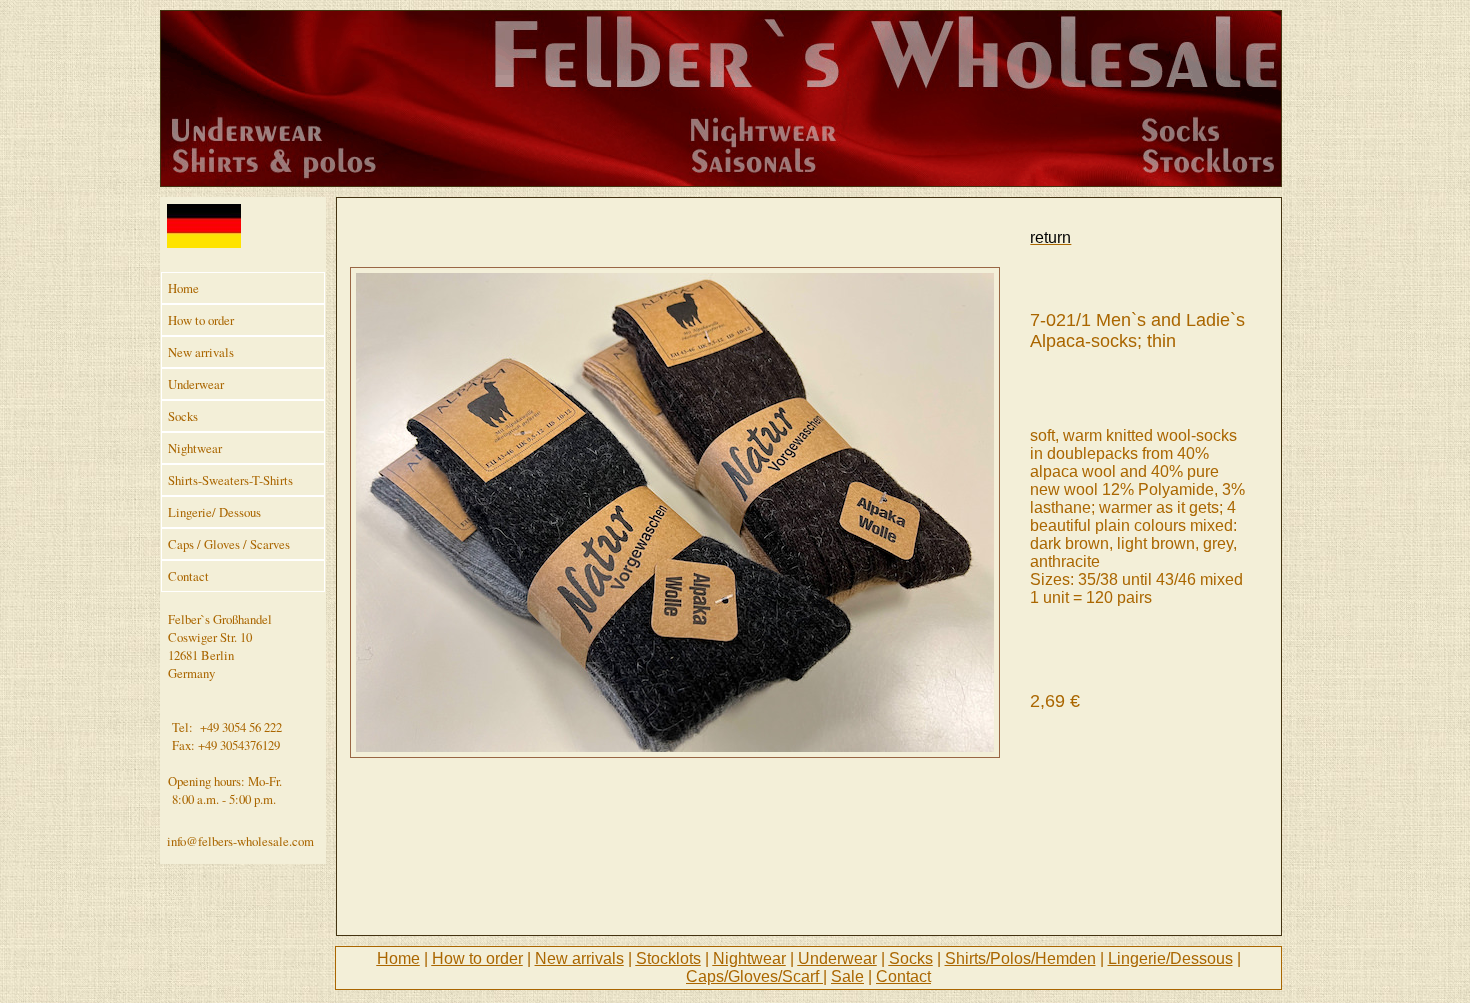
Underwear (196, 384)
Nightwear (195, 448)
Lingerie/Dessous (1170, 958)
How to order (201, 320)
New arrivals (201, 352)
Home (183, 288)
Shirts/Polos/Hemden (1020, 958)
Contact (188, 576)
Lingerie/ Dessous (214, 512)
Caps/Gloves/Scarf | (756, 976)
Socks (183, 416)
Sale (847, 976)
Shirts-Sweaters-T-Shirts (230, 480)
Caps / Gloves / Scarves (229, 544)
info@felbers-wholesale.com (240, 841)
